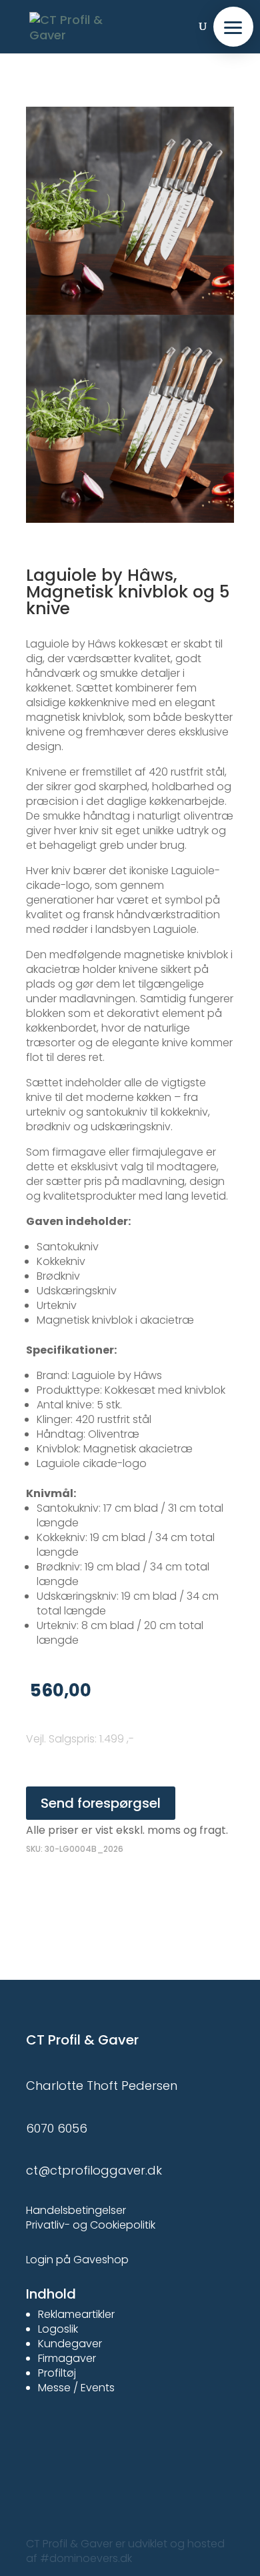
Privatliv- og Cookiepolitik (91, 2225)
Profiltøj (57, 2373)
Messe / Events (76, 2388)
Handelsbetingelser (76, 2210)
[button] (233, 27)
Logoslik (58, 2329)
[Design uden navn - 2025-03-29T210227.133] (130, 315)
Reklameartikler (76, 2314)
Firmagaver (67, 2358)
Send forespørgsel (101, 1803)
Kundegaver (70, 2344)
